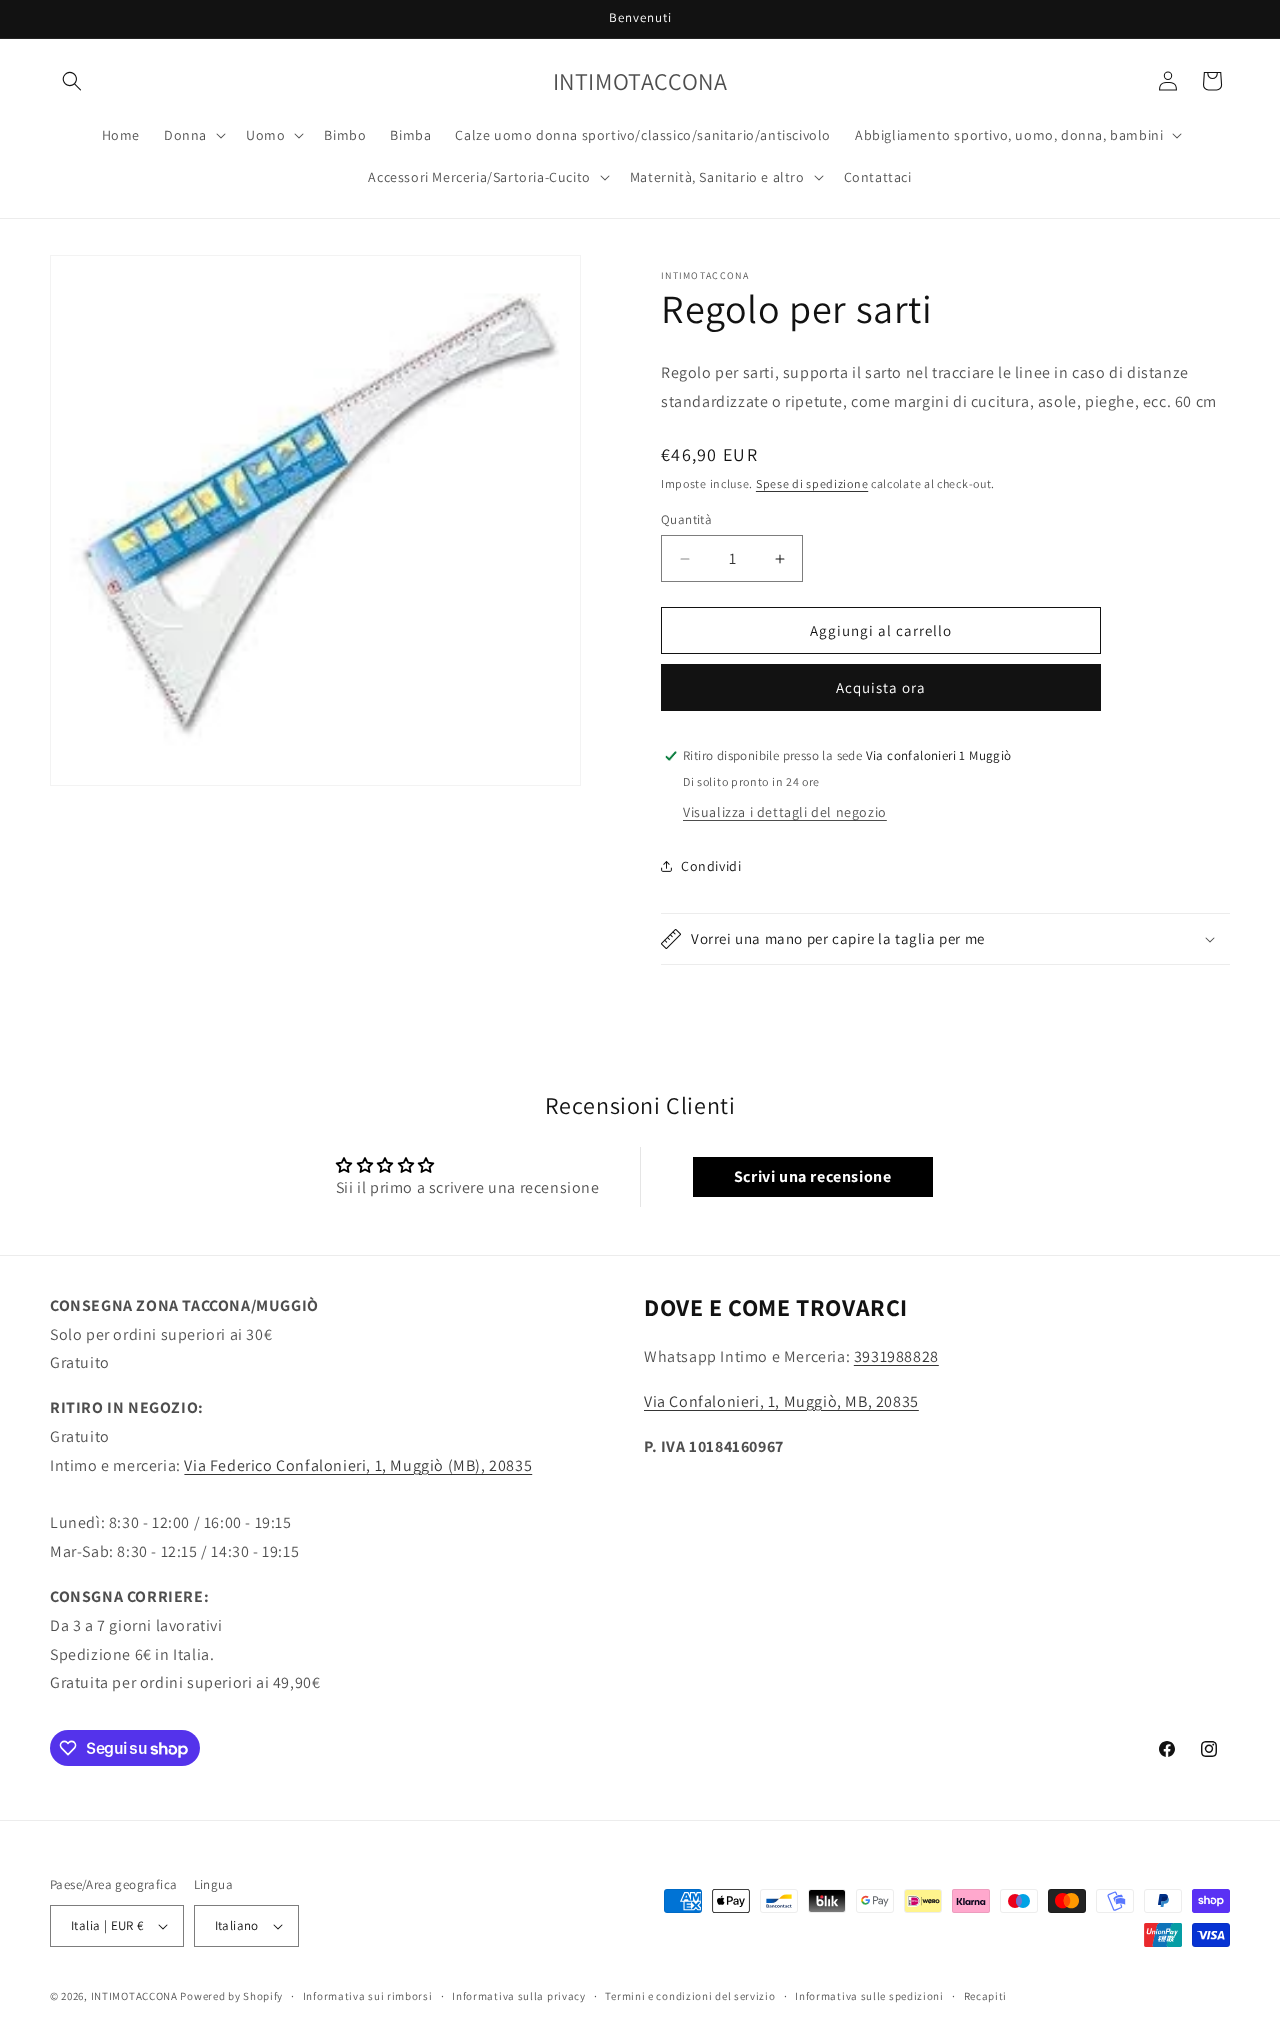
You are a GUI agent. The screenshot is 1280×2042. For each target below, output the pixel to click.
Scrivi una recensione (813, 1176)
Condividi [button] (711, 866)
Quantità (686, 519)
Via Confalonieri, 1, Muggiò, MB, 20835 (781, 1401)
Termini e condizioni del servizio (690, 1996)
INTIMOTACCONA (134, 1996)
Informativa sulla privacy (519, 1996)
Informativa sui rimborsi (368, 1996)
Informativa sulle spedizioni (869, 1996)
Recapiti (986, 1996)
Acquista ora (881, 687)
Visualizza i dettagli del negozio (785, 812)
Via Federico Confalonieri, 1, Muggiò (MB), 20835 (358, 1465)
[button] (72, 81)
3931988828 (896, 1356)
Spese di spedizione (812, 483)
